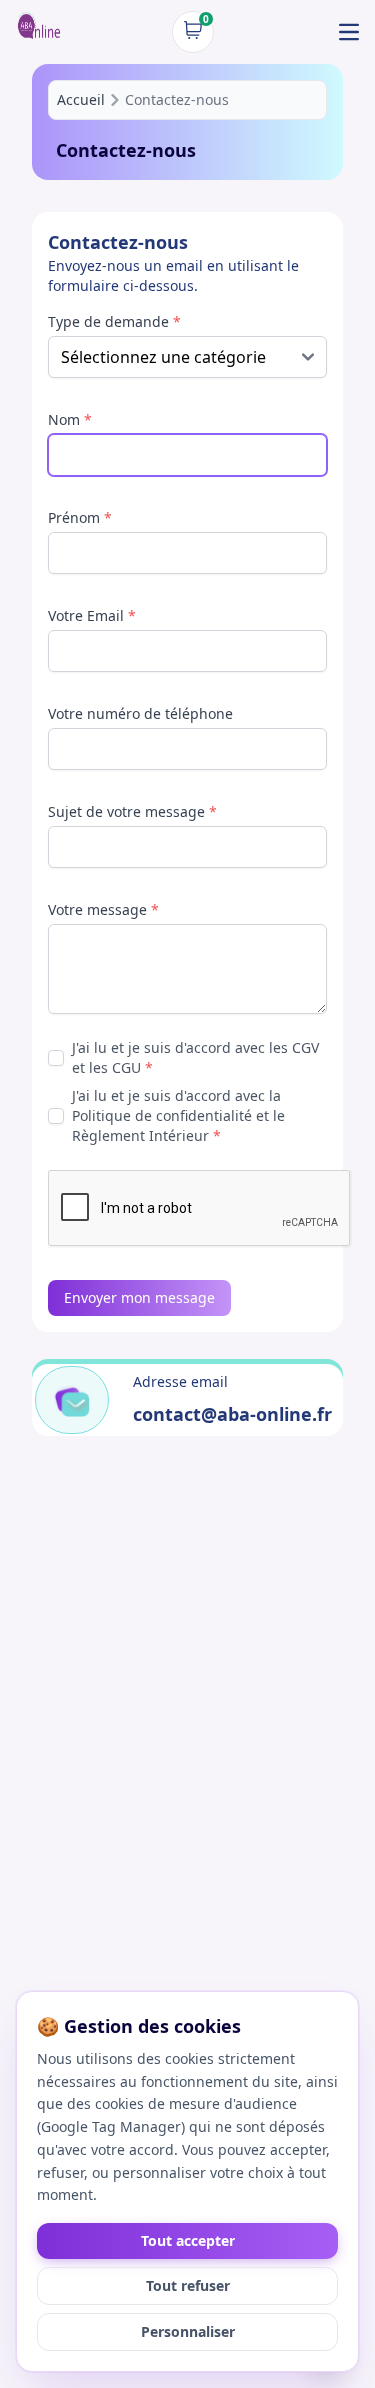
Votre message (103, 909)
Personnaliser (188, 2331)
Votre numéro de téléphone (140, 713)
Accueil (81, 99)
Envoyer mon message (139, 1297)
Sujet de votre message (132, 811)
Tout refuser (188, 2285)
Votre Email (92, 615)
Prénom (80, 517)
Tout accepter (188, 2240)
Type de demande (114, 321)
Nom (70, 419)
